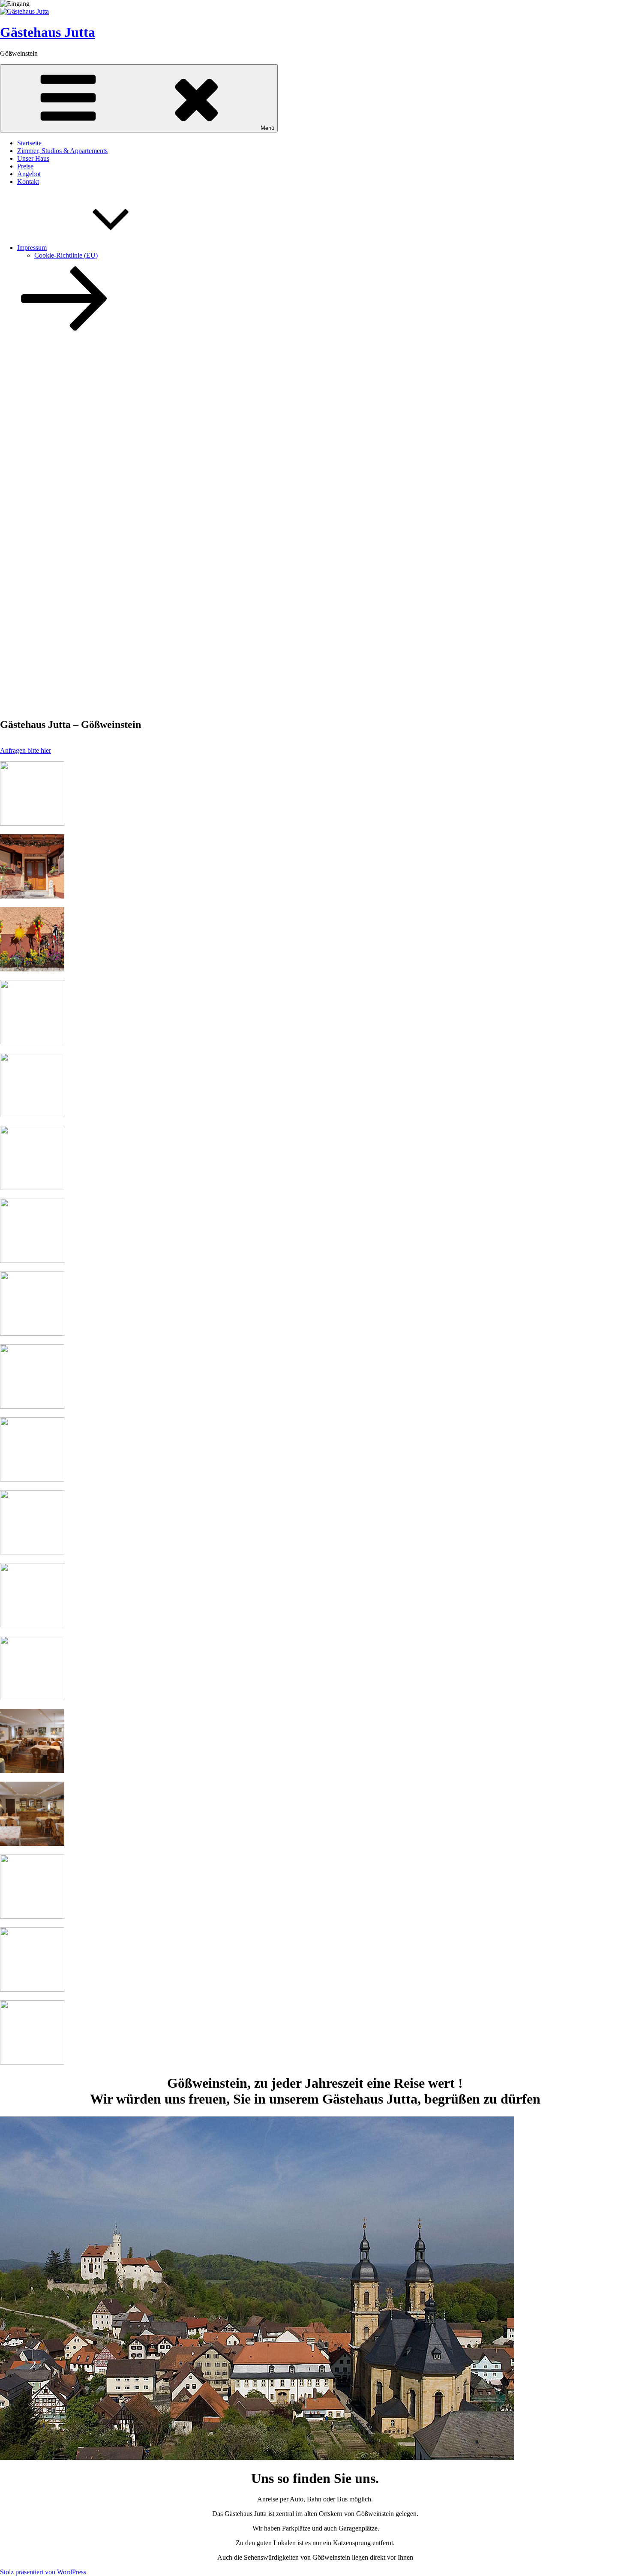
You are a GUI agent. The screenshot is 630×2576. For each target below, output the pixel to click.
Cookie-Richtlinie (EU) (66, 255)
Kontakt (28, 182)
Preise (25, 166)
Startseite (29, 143)
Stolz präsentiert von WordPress (43, 2572)
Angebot (29, 174)
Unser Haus (33, 158)
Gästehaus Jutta (48, 32)
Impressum (32, 248)
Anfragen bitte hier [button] (25, 750)
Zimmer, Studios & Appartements (62, 151)
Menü (267, 128)
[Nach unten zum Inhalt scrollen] (64, 328)
